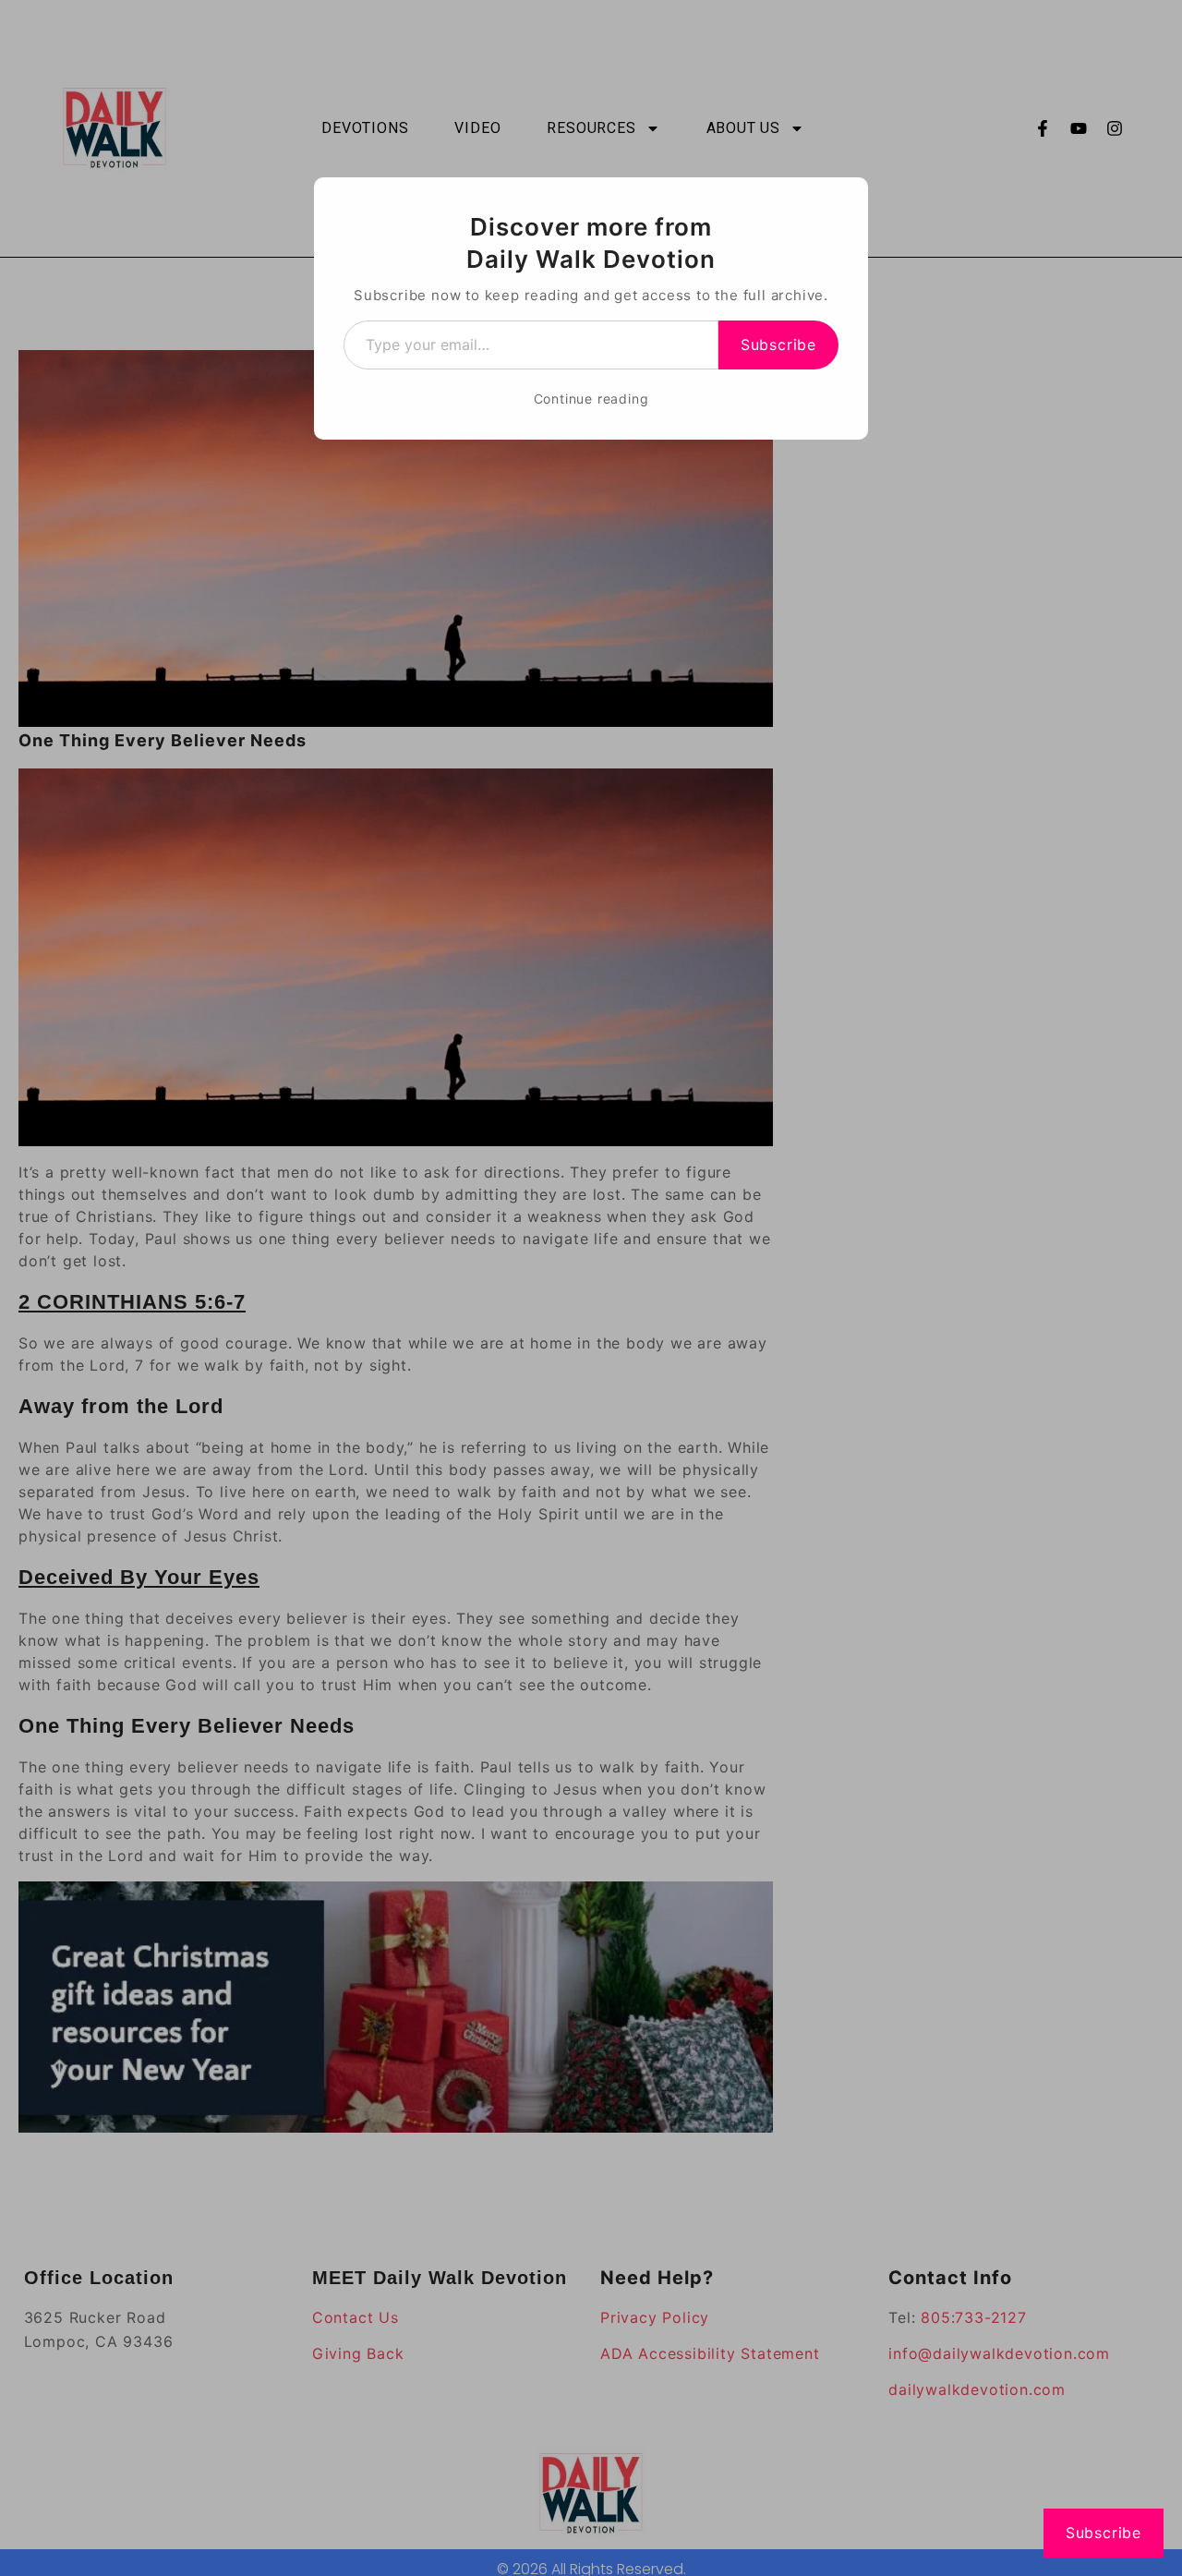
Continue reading (591, 399)
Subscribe (778, 345)
